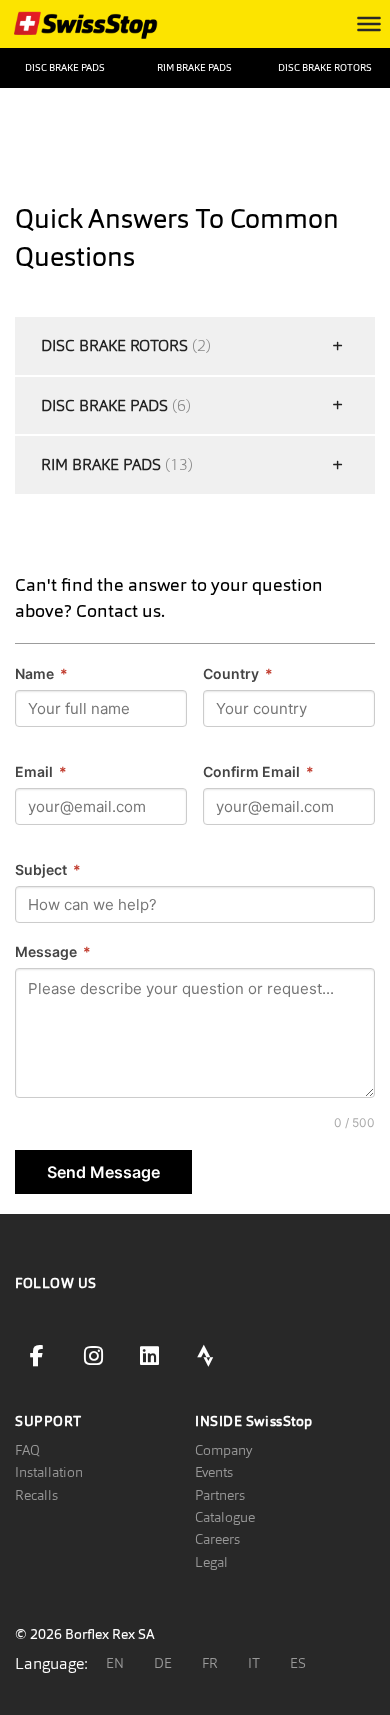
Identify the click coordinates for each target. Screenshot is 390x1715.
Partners (220, 1495)
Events (214, 1472)
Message (53, 951)
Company (223, 1450)
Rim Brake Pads (194, 67)
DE (163, 1663)
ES (298, 1663)
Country (238, 673)
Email (41, 771)
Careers (217, 1539)
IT (254, 1663)
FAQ (27, 1450)
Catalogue (225, 1517)
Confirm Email (258, 771)
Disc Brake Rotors (325, 67)
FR (210, 1663)
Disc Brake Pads (65, 67)
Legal (211, 1562)
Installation (49, 1472)
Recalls (36, 1495)
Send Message (103, 1172)
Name (41, 673)
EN (115, 1663)
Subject (48, 869)
